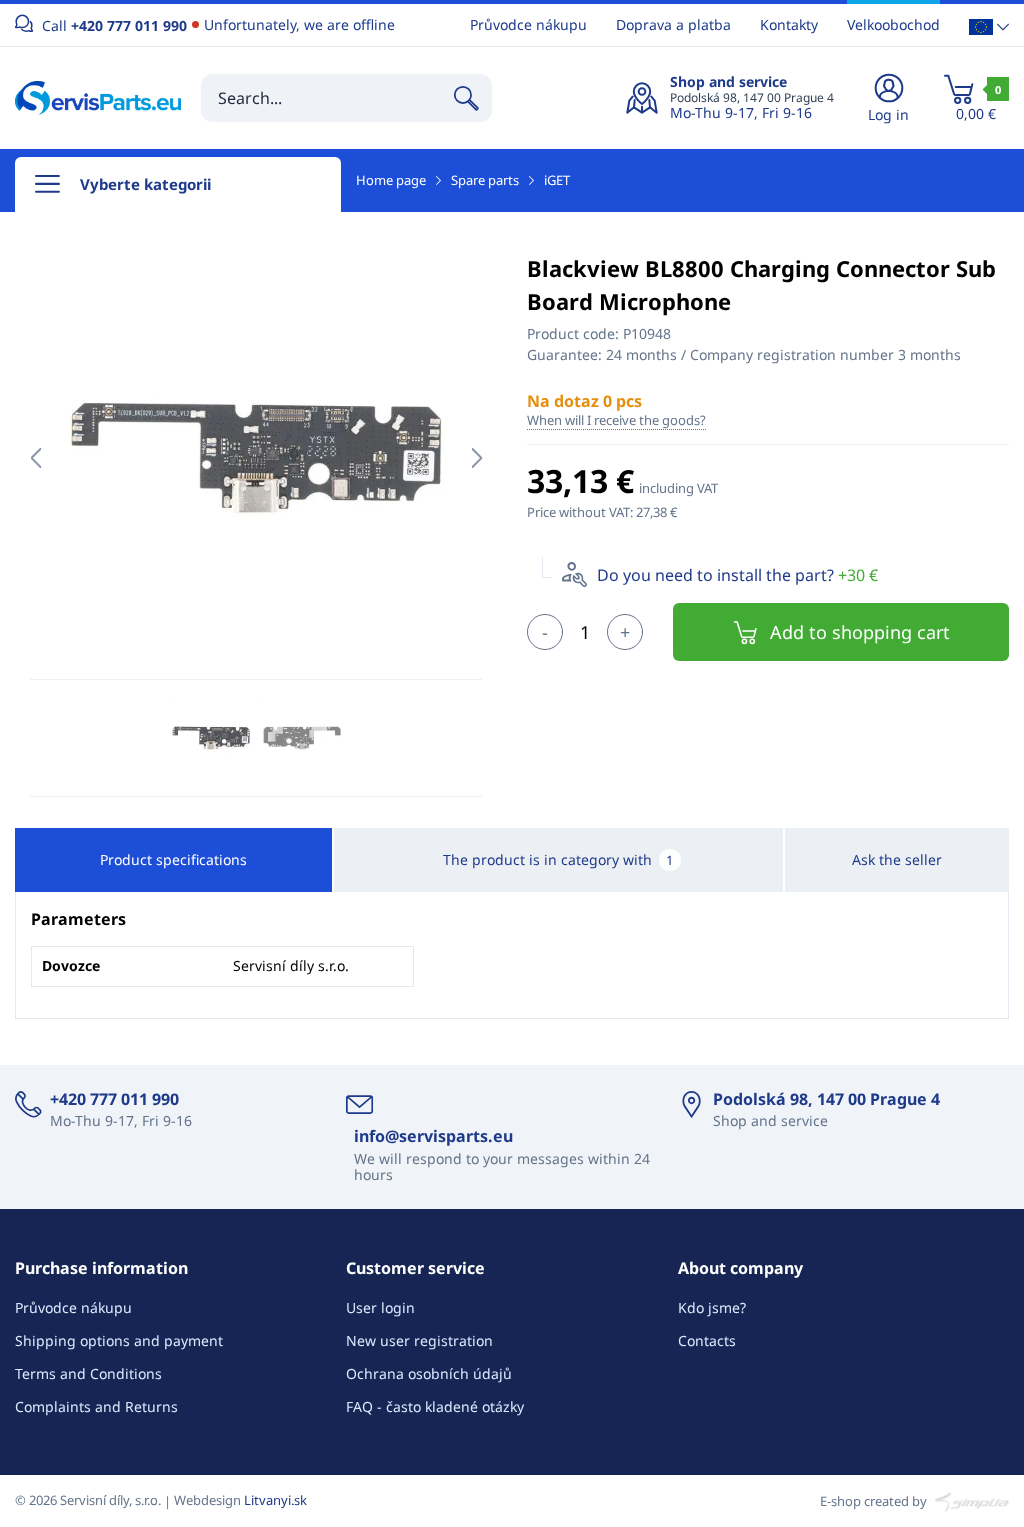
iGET (557, 180)
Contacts (707, 1340)
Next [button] (476, 458)
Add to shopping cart (860, 632)
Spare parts (485, 180)
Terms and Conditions (88, 1373)
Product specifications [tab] (173, 859)
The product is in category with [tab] (558, 859)
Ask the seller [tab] (897, 859)
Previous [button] (35, 458)
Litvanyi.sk (275, 1500)
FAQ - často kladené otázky (435, 1406)
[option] (256, 458)
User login (380, 1307)
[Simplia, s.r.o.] (969, 1500)
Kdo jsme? (712, 1307)
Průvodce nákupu (528, 24)
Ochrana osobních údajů (429, 1373)
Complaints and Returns (96, 1406)
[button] (989, 25)
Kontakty (789, 24)
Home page (391, 180)
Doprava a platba (673, 24)
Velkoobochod (893, 24)
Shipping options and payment (119, 1340)
